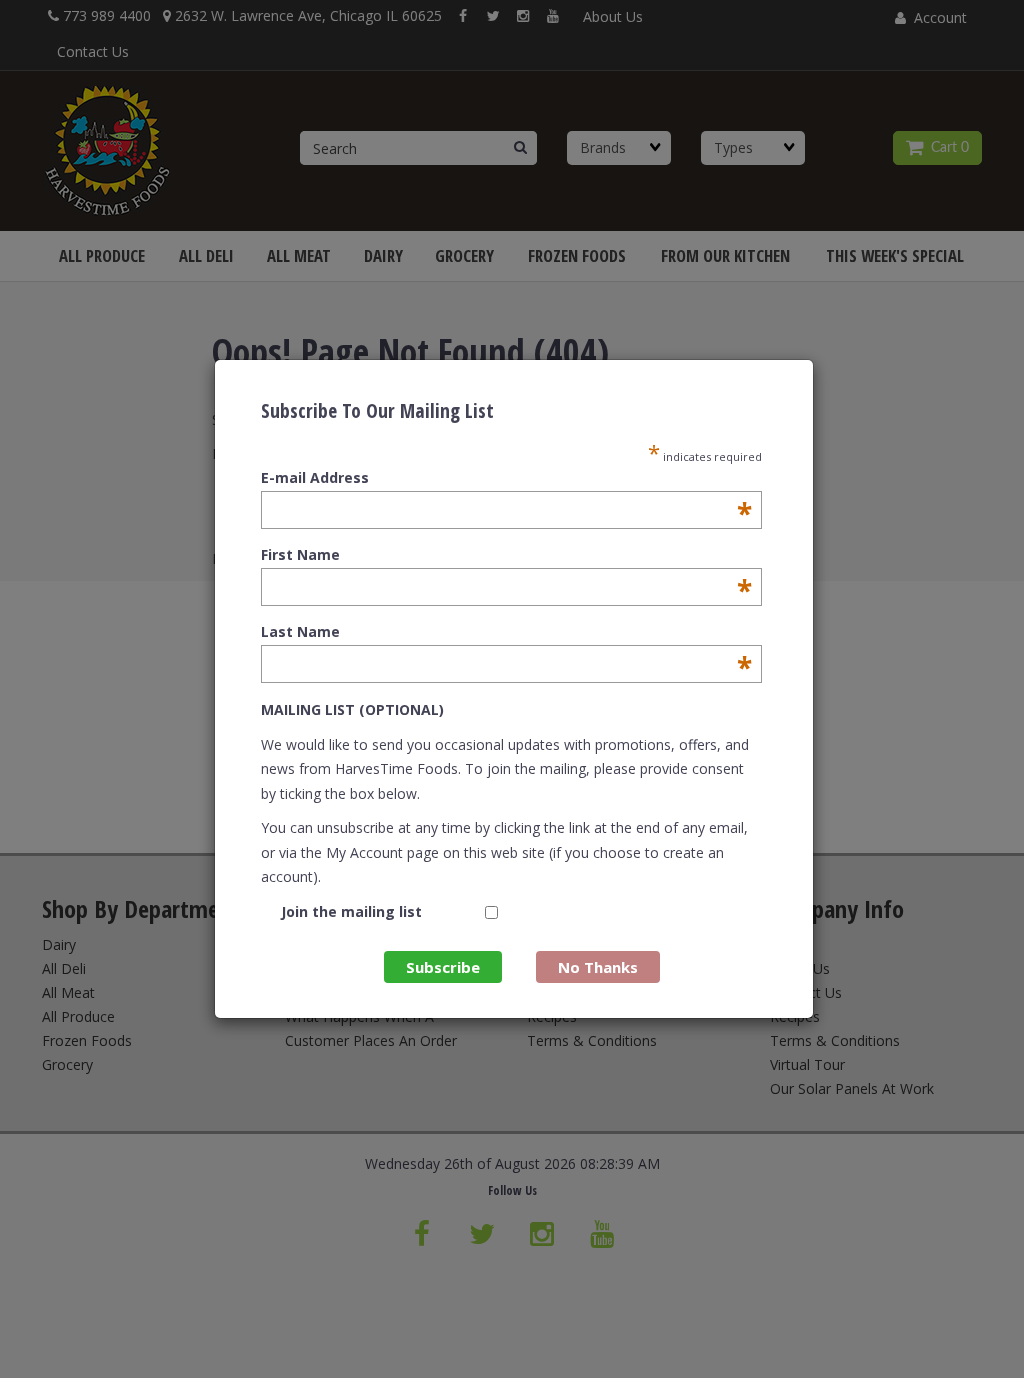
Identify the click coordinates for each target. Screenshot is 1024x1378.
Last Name (506, 632)
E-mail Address (506, 478)
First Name (506, 555)
